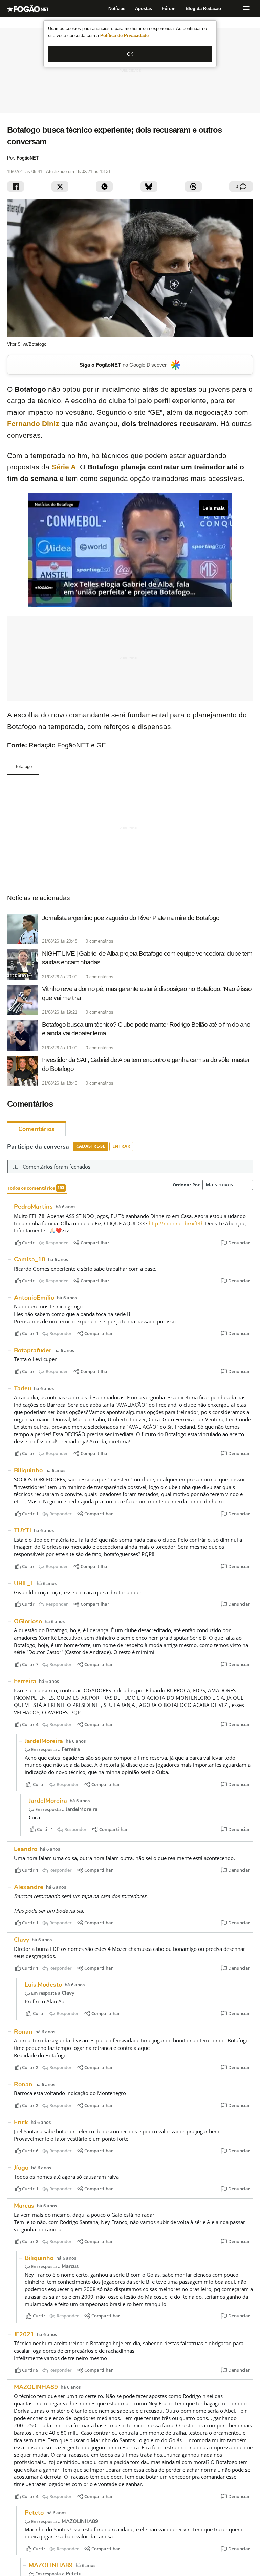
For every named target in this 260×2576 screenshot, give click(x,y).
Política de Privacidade (125, 36)
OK (130, 54)
